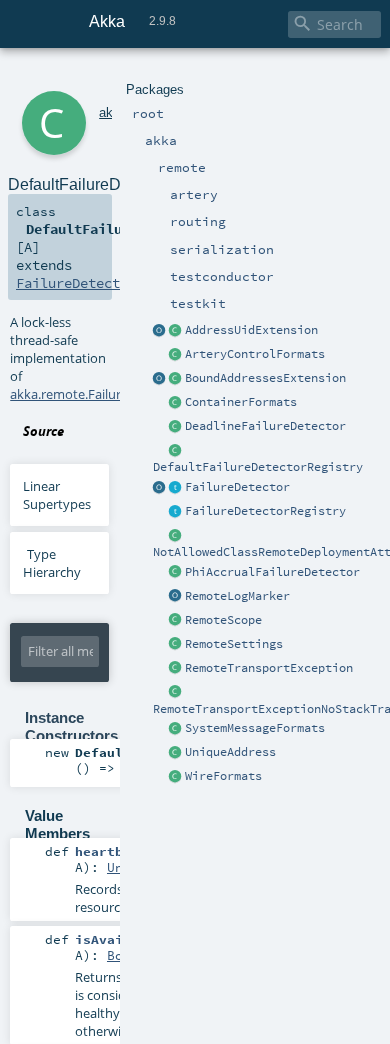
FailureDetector (237, 487)
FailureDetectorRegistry (265, 511)
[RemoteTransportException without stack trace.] (176, 693)
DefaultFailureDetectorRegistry (258, 467)
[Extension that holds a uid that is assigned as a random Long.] (160, 331)
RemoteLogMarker (237, 596)
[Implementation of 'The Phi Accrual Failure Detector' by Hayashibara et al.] (176, 573)
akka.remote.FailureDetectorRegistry (119, 394)
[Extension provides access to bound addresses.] (160, 379)
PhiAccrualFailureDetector (272, 572)
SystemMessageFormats (255, 728)
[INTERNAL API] (176, 536)
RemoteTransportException (269, 668)
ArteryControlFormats (255, 354)
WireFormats (223, 776)
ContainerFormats (241, 402)
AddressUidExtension (251, 330)
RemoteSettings (234, 644)
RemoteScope (223, 620)
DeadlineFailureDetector (265, 426)
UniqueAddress (230, 752)
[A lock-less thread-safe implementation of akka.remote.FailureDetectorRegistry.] (176, 451)
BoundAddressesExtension (265, 378)
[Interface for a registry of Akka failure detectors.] (176, 512)
